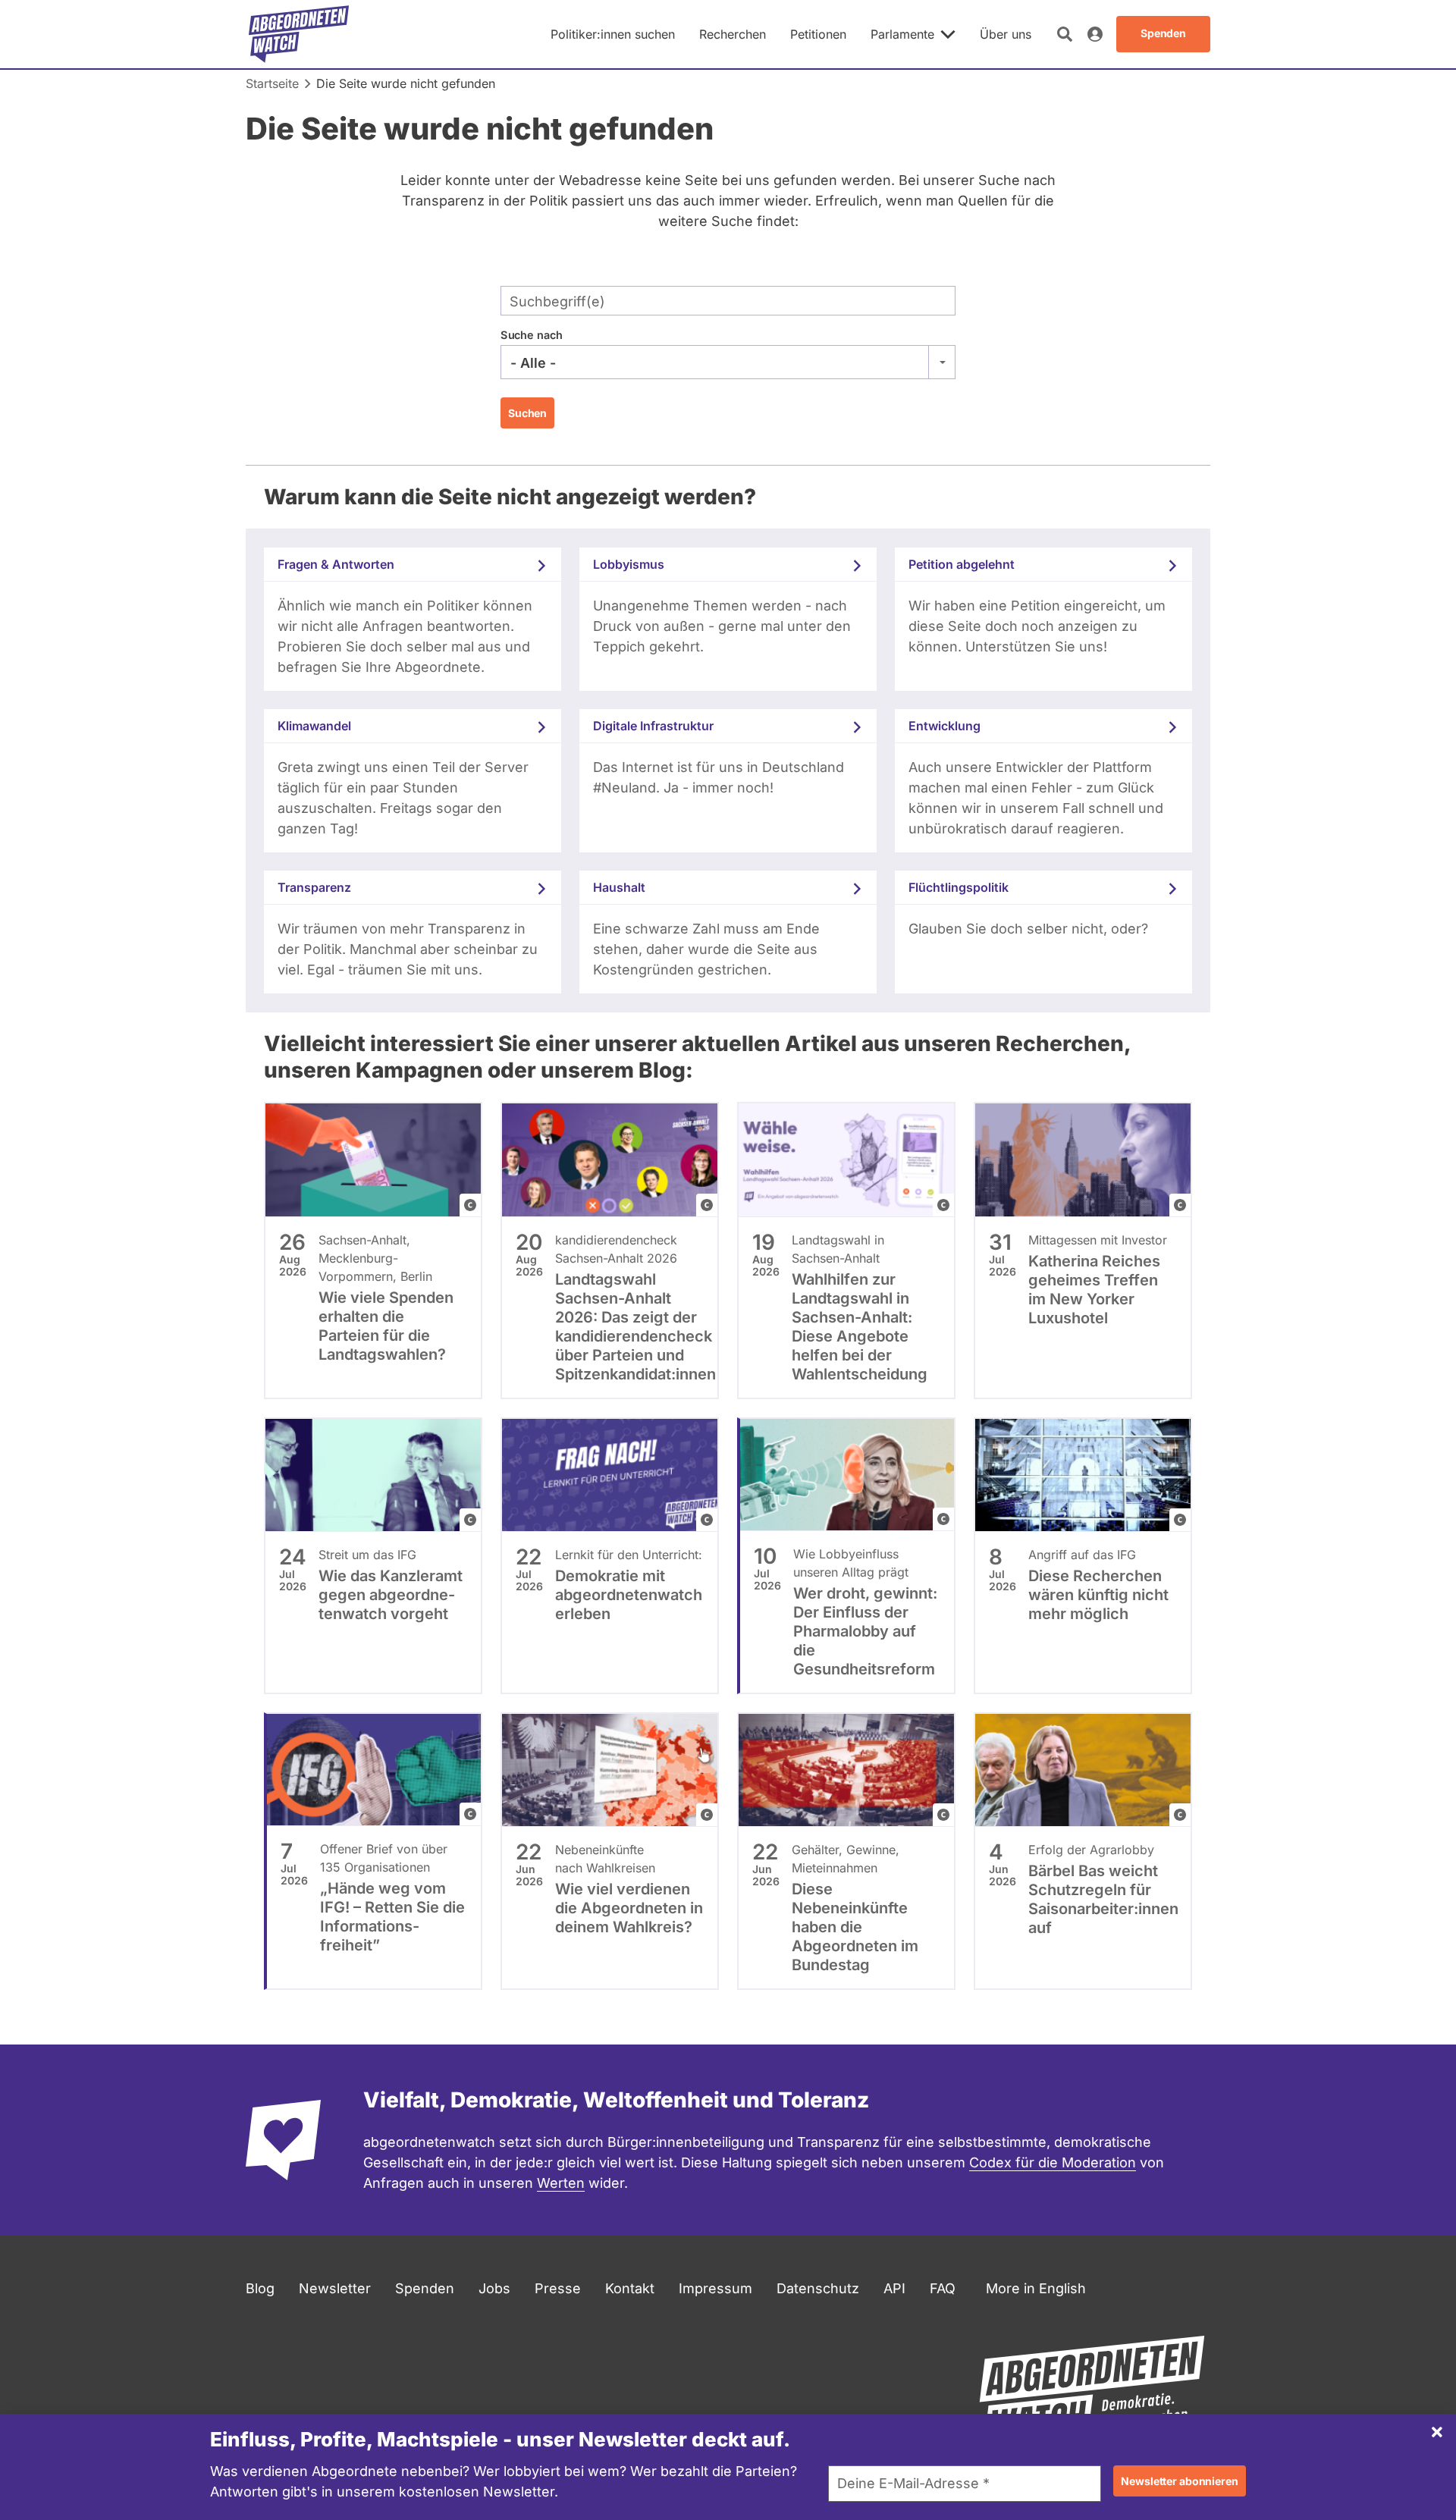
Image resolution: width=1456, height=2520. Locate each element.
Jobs (494, 2288)
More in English (1036, 2288)
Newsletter (335, 2288)
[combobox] (728, 362)
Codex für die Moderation (1053, 2162)
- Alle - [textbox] (533, 363)
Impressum (715, 2288)
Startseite (272, 83)
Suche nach (532, 335)
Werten (561, 2183)
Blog (260, 2288)
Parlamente (902, 34)
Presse (558, 2288)
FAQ (943, 2288)
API (894, 2288)
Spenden (425, 2288)
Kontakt (630, 2288)
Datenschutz (818, 2288)
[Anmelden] (1095, 34)
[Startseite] (299, 34)
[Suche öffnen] (1065, 34)
